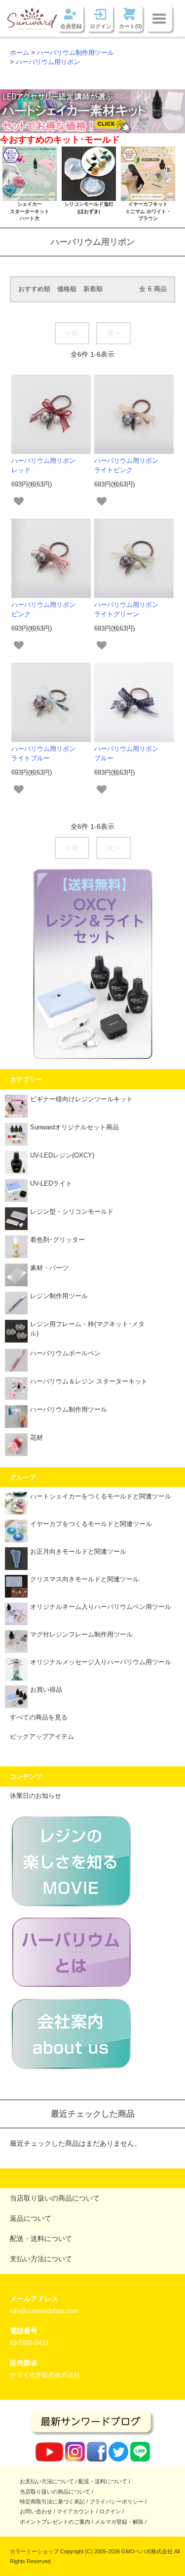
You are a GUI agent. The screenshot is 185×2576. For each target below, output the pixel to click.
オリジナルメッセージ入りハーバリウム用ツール (101, 1662)
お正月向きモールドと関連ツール (78, 1552)
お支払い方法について (47, 2481)
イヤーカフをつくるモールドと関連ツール (91, 1524)
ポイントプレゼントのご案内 (55, 2522)
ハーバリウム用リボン (48, 62)
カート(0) (130, 26)
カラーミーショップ (34, 2551)
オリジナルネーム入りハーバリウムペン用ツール (101, 1607)
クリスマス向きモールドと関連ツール (85, 1579)
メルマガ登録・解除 (119, 2522)
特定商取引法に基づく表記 (52, 2501)
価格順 (67, 289)
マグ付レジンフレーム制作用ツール (81, 1635)
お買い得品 (46, 1690)
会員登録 (71, 26)
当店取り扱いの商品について (55, 2492)
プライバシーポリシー (116, 2501)
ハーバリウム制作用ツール (75, 53)
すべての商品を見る (39, 1717)
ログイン (101, 26)
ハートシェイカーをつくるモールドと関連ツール (101, 1496)
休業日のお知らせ (36, 1796)
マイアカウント (76, 2511)
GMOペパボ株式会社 (147, 2551)
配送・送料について (103, 2481)
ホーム (19, 53)
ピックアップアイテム (42, 1737)
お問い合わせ (36, 2511)
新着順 (93, 289)
